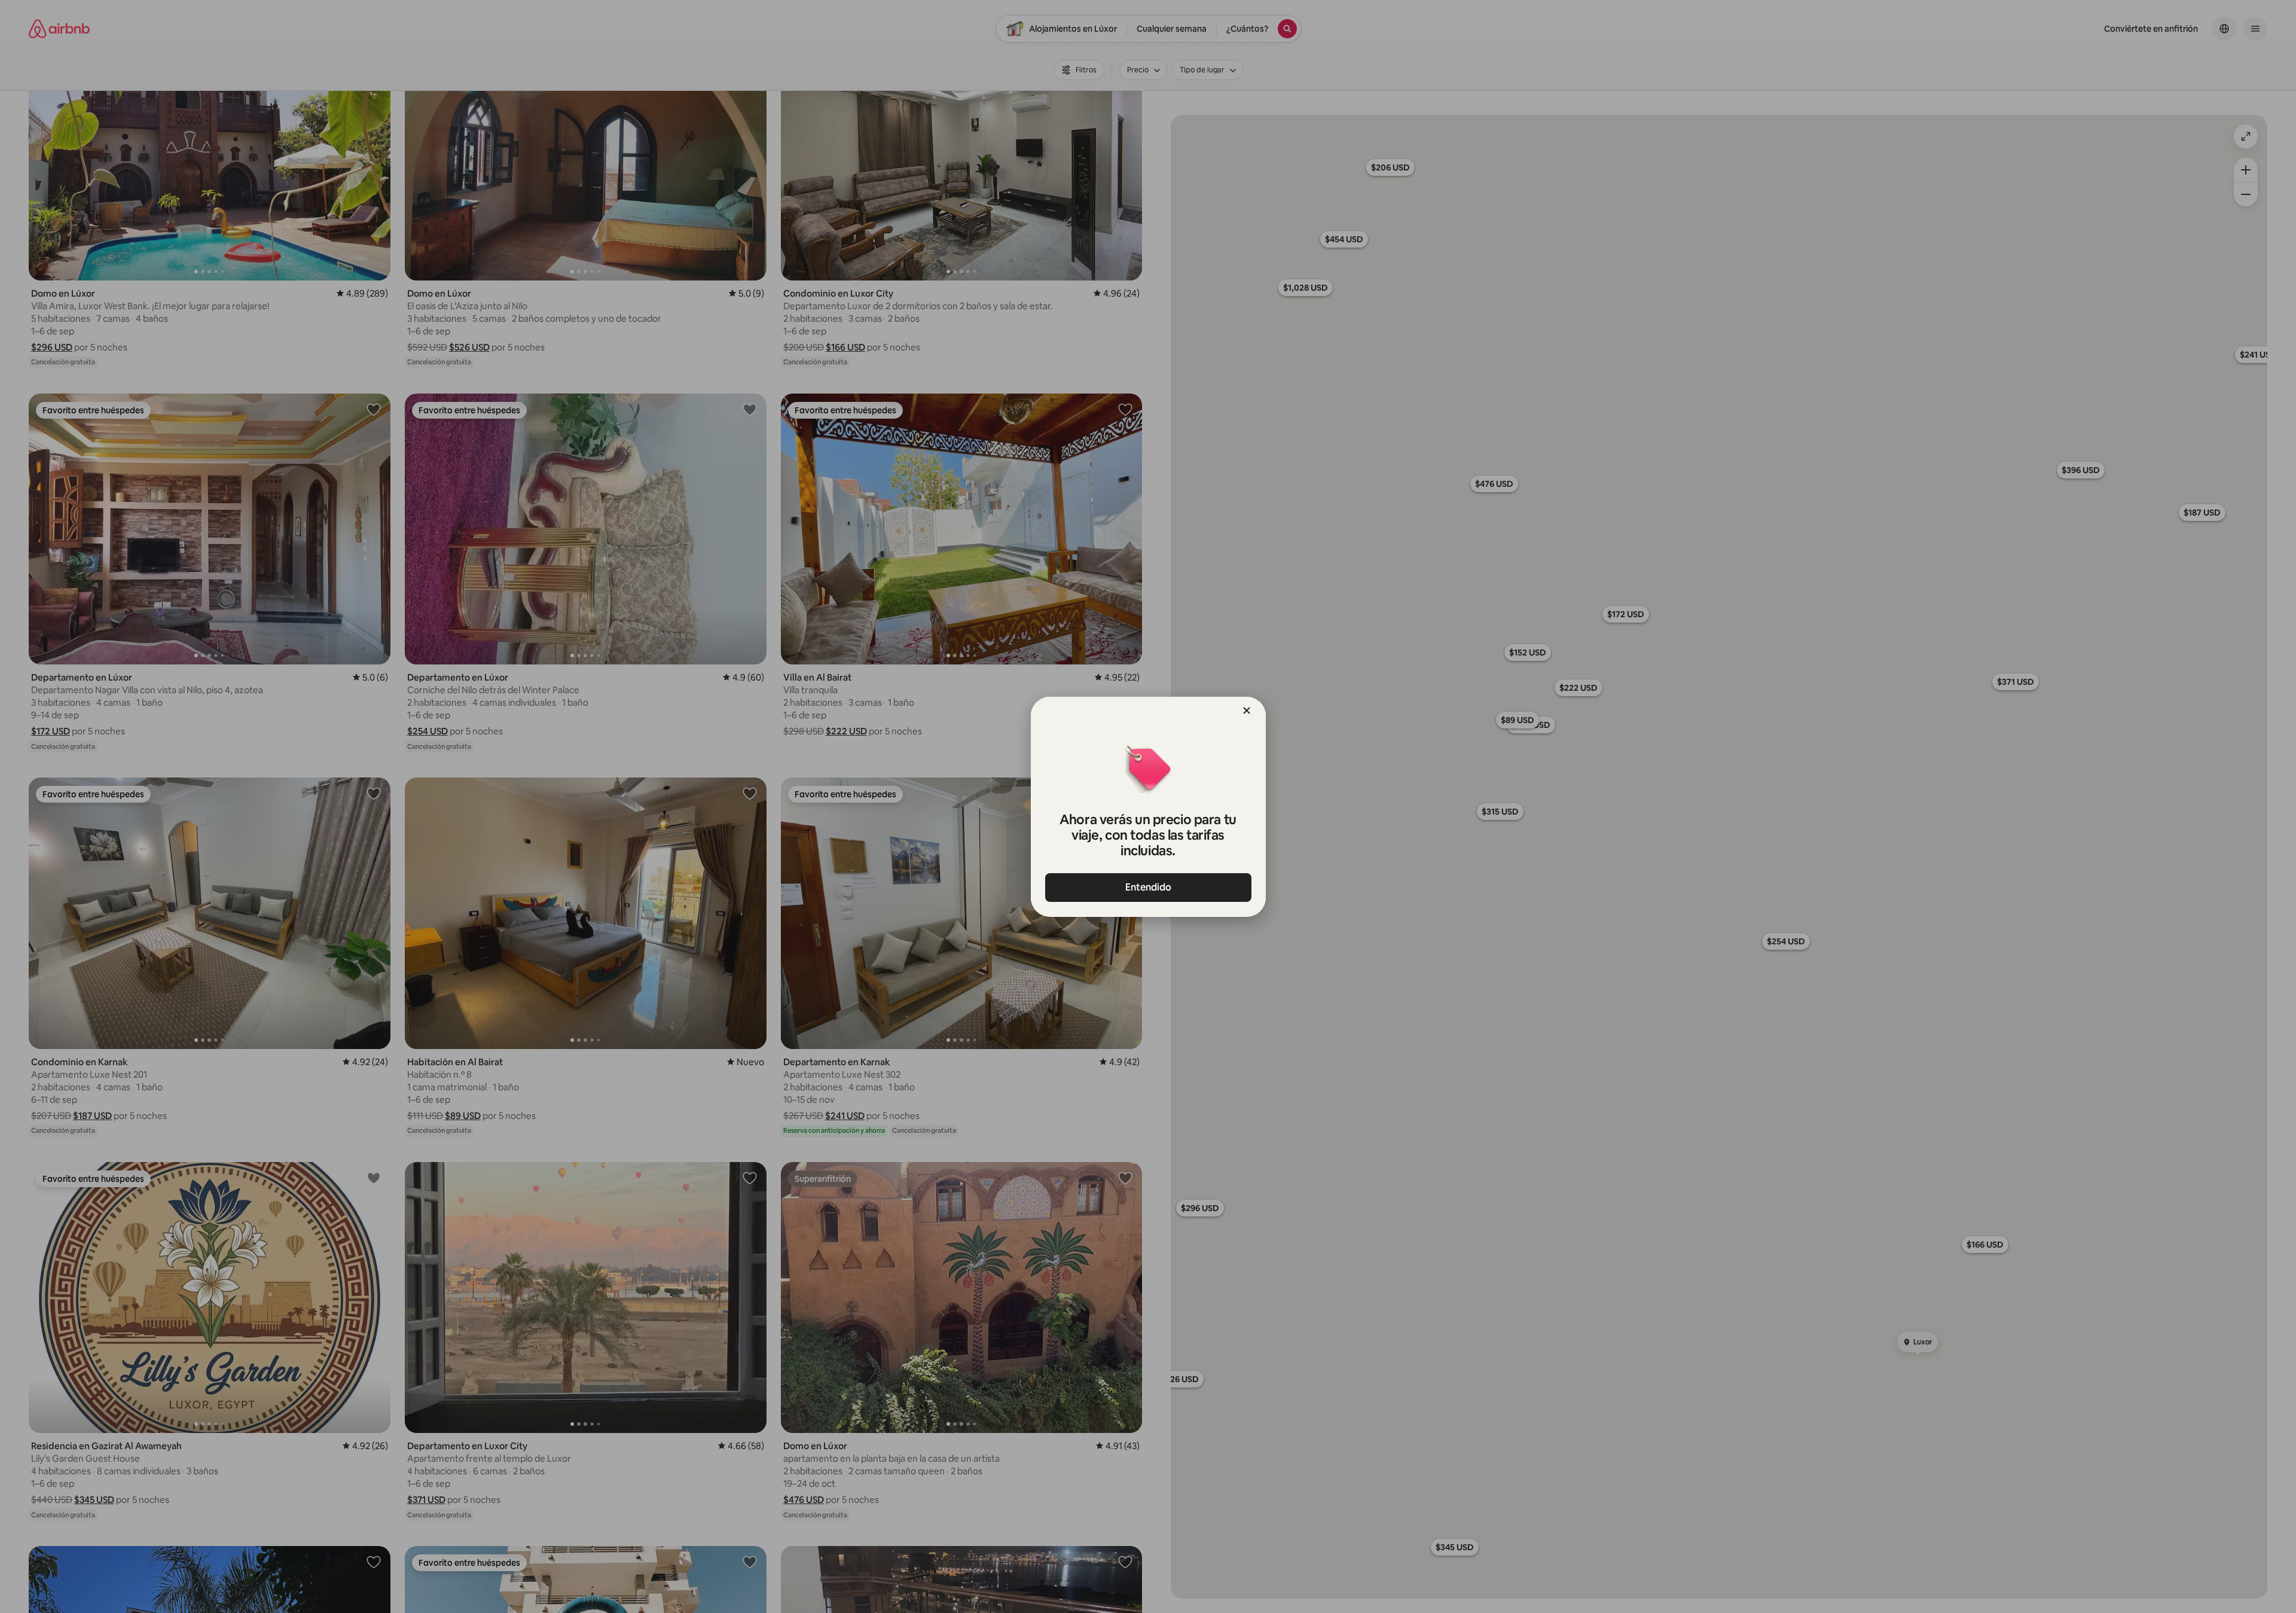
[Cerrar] (1247, 711)
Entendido (1148, 887)
